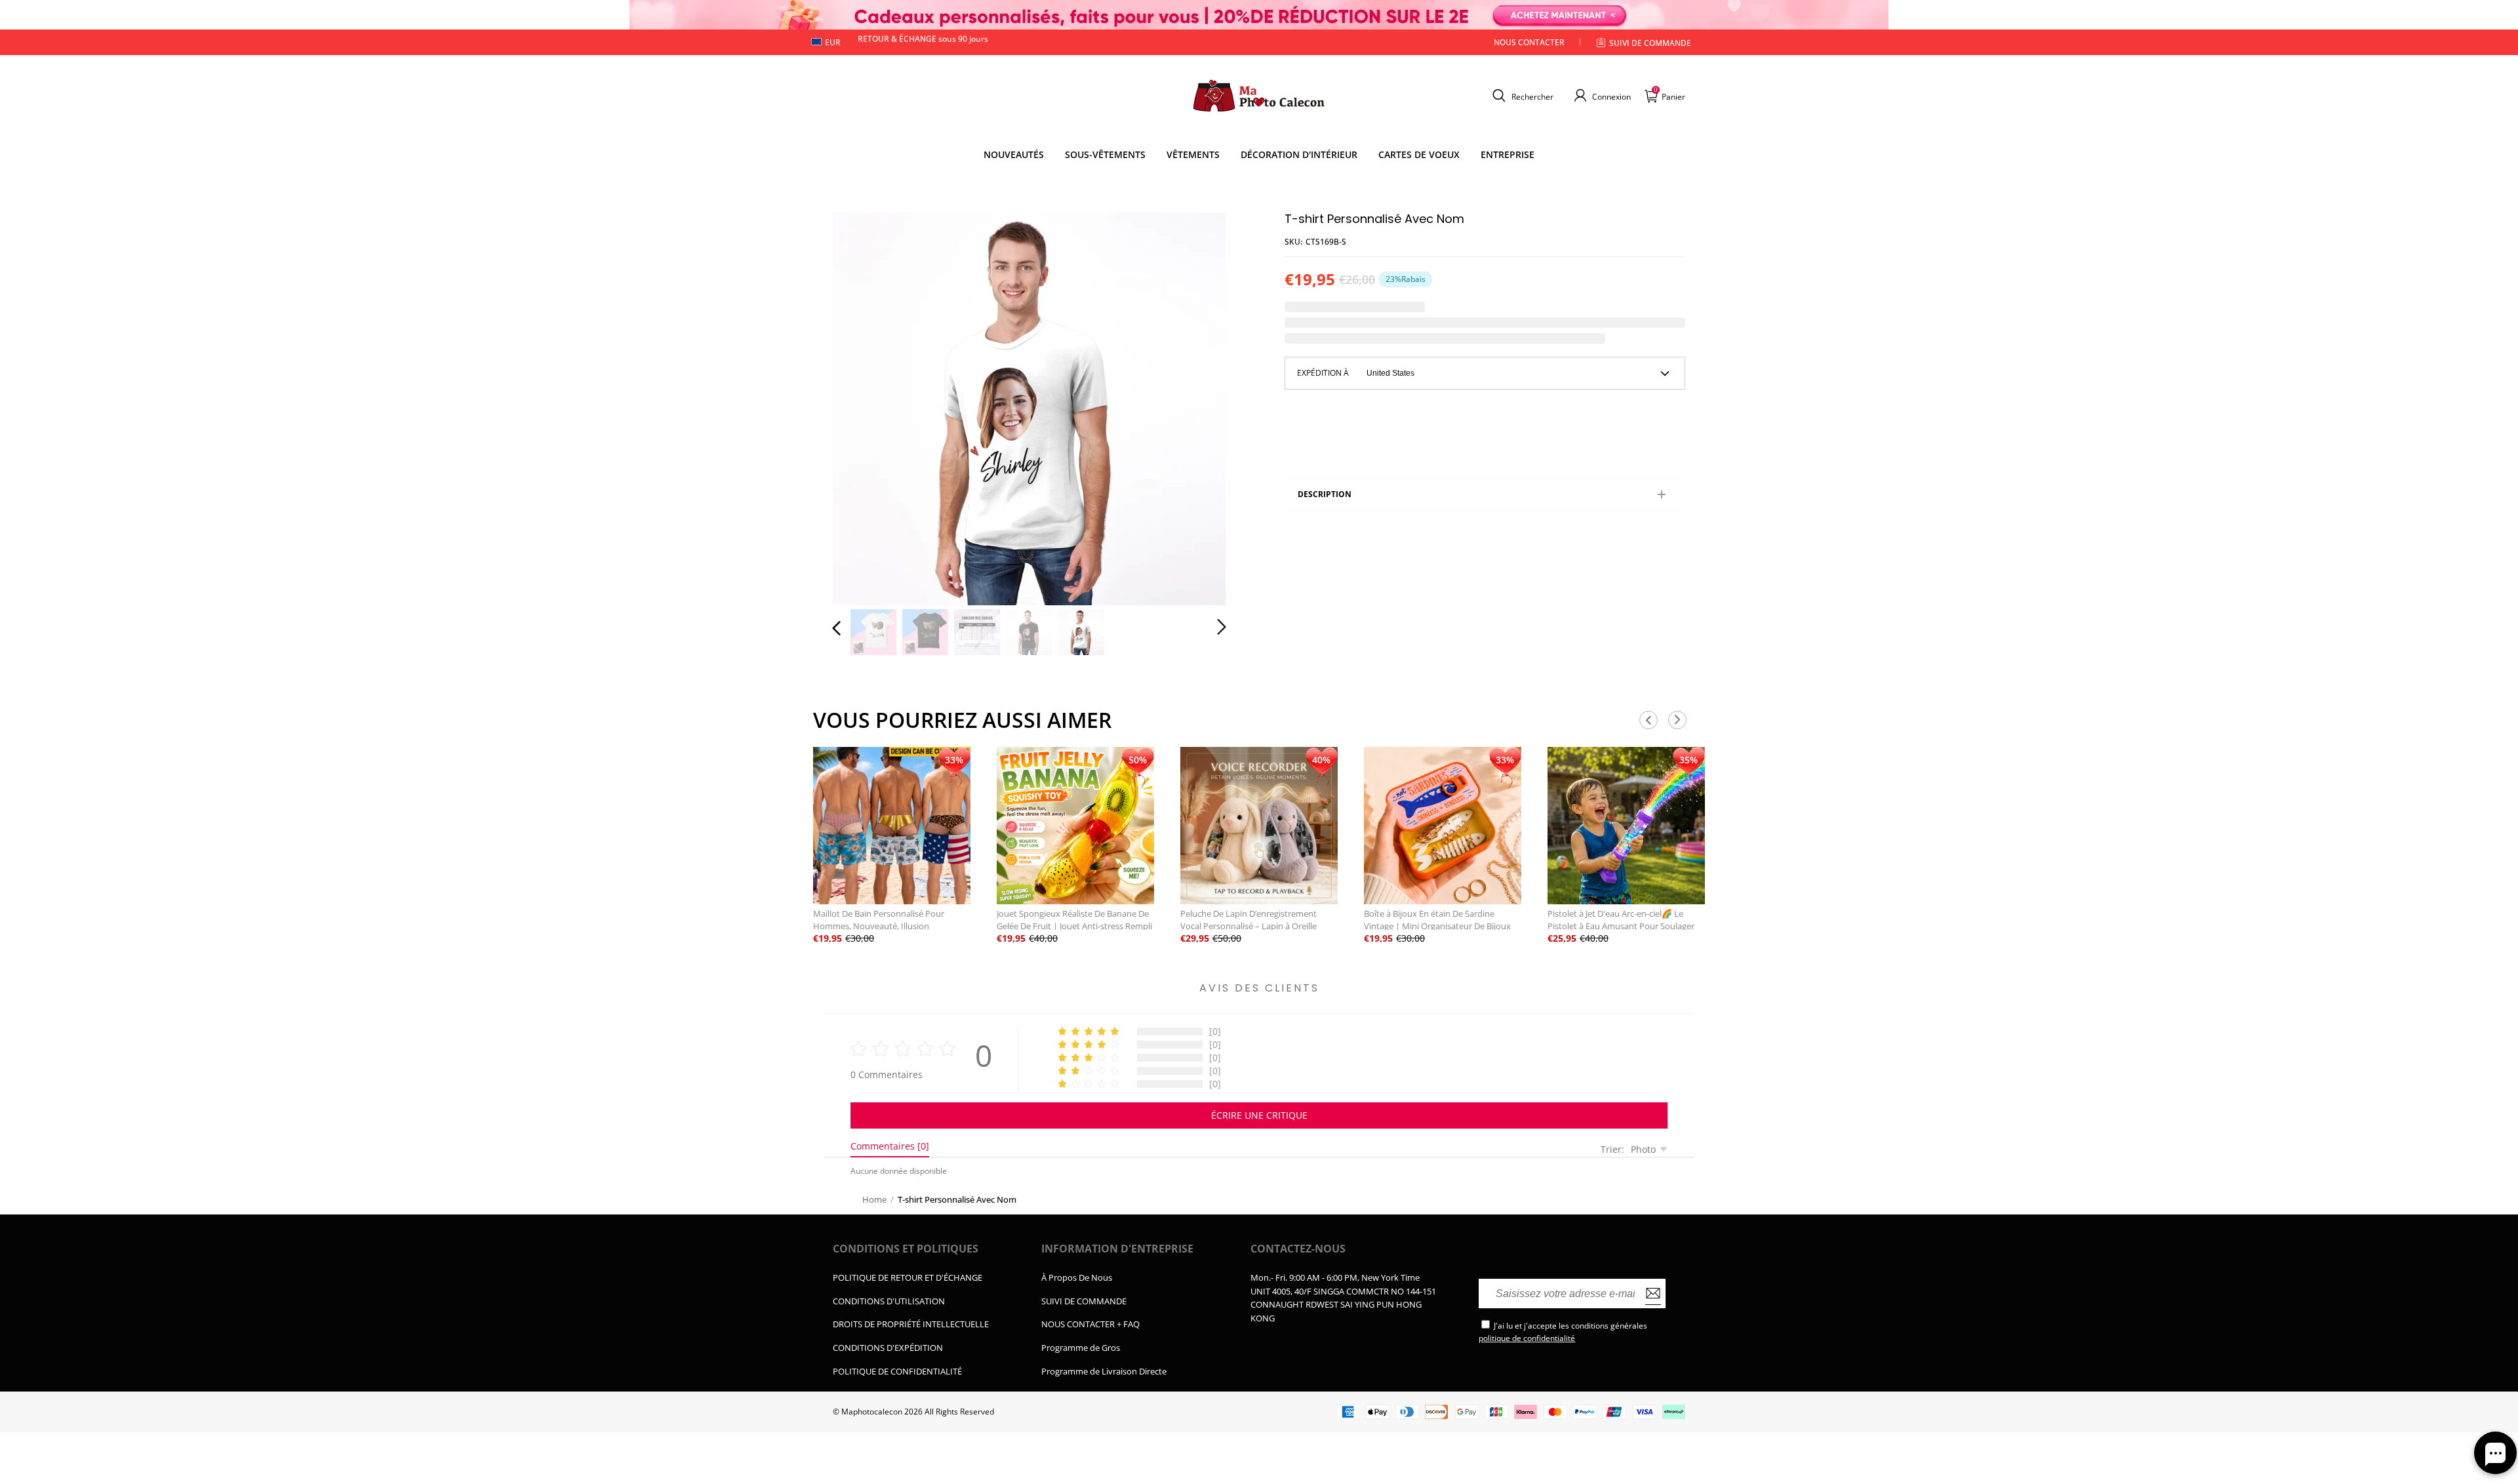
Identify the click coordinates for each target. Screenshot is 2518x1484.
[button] (1521, 96)
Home (874, 1199)
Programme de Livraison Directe (1104, 1371)
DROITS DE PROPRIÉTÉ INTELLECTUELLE (911, 1324)
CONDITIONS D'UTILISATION (889, 1301)
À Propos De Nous (1077, 1277)
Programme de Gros (1081, 1348)
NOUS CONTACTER (1529, 42)
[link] (1105, 155)
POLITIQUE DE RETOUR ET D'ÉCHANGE (908, 1277)
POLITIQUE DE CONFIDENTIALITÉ (897, 1371)
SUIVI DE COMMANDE (1084, 1301)
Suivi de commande (1650, 43)
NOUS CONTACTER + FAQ (1090, 1324)
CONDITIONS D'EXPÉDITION (888, 1348)
